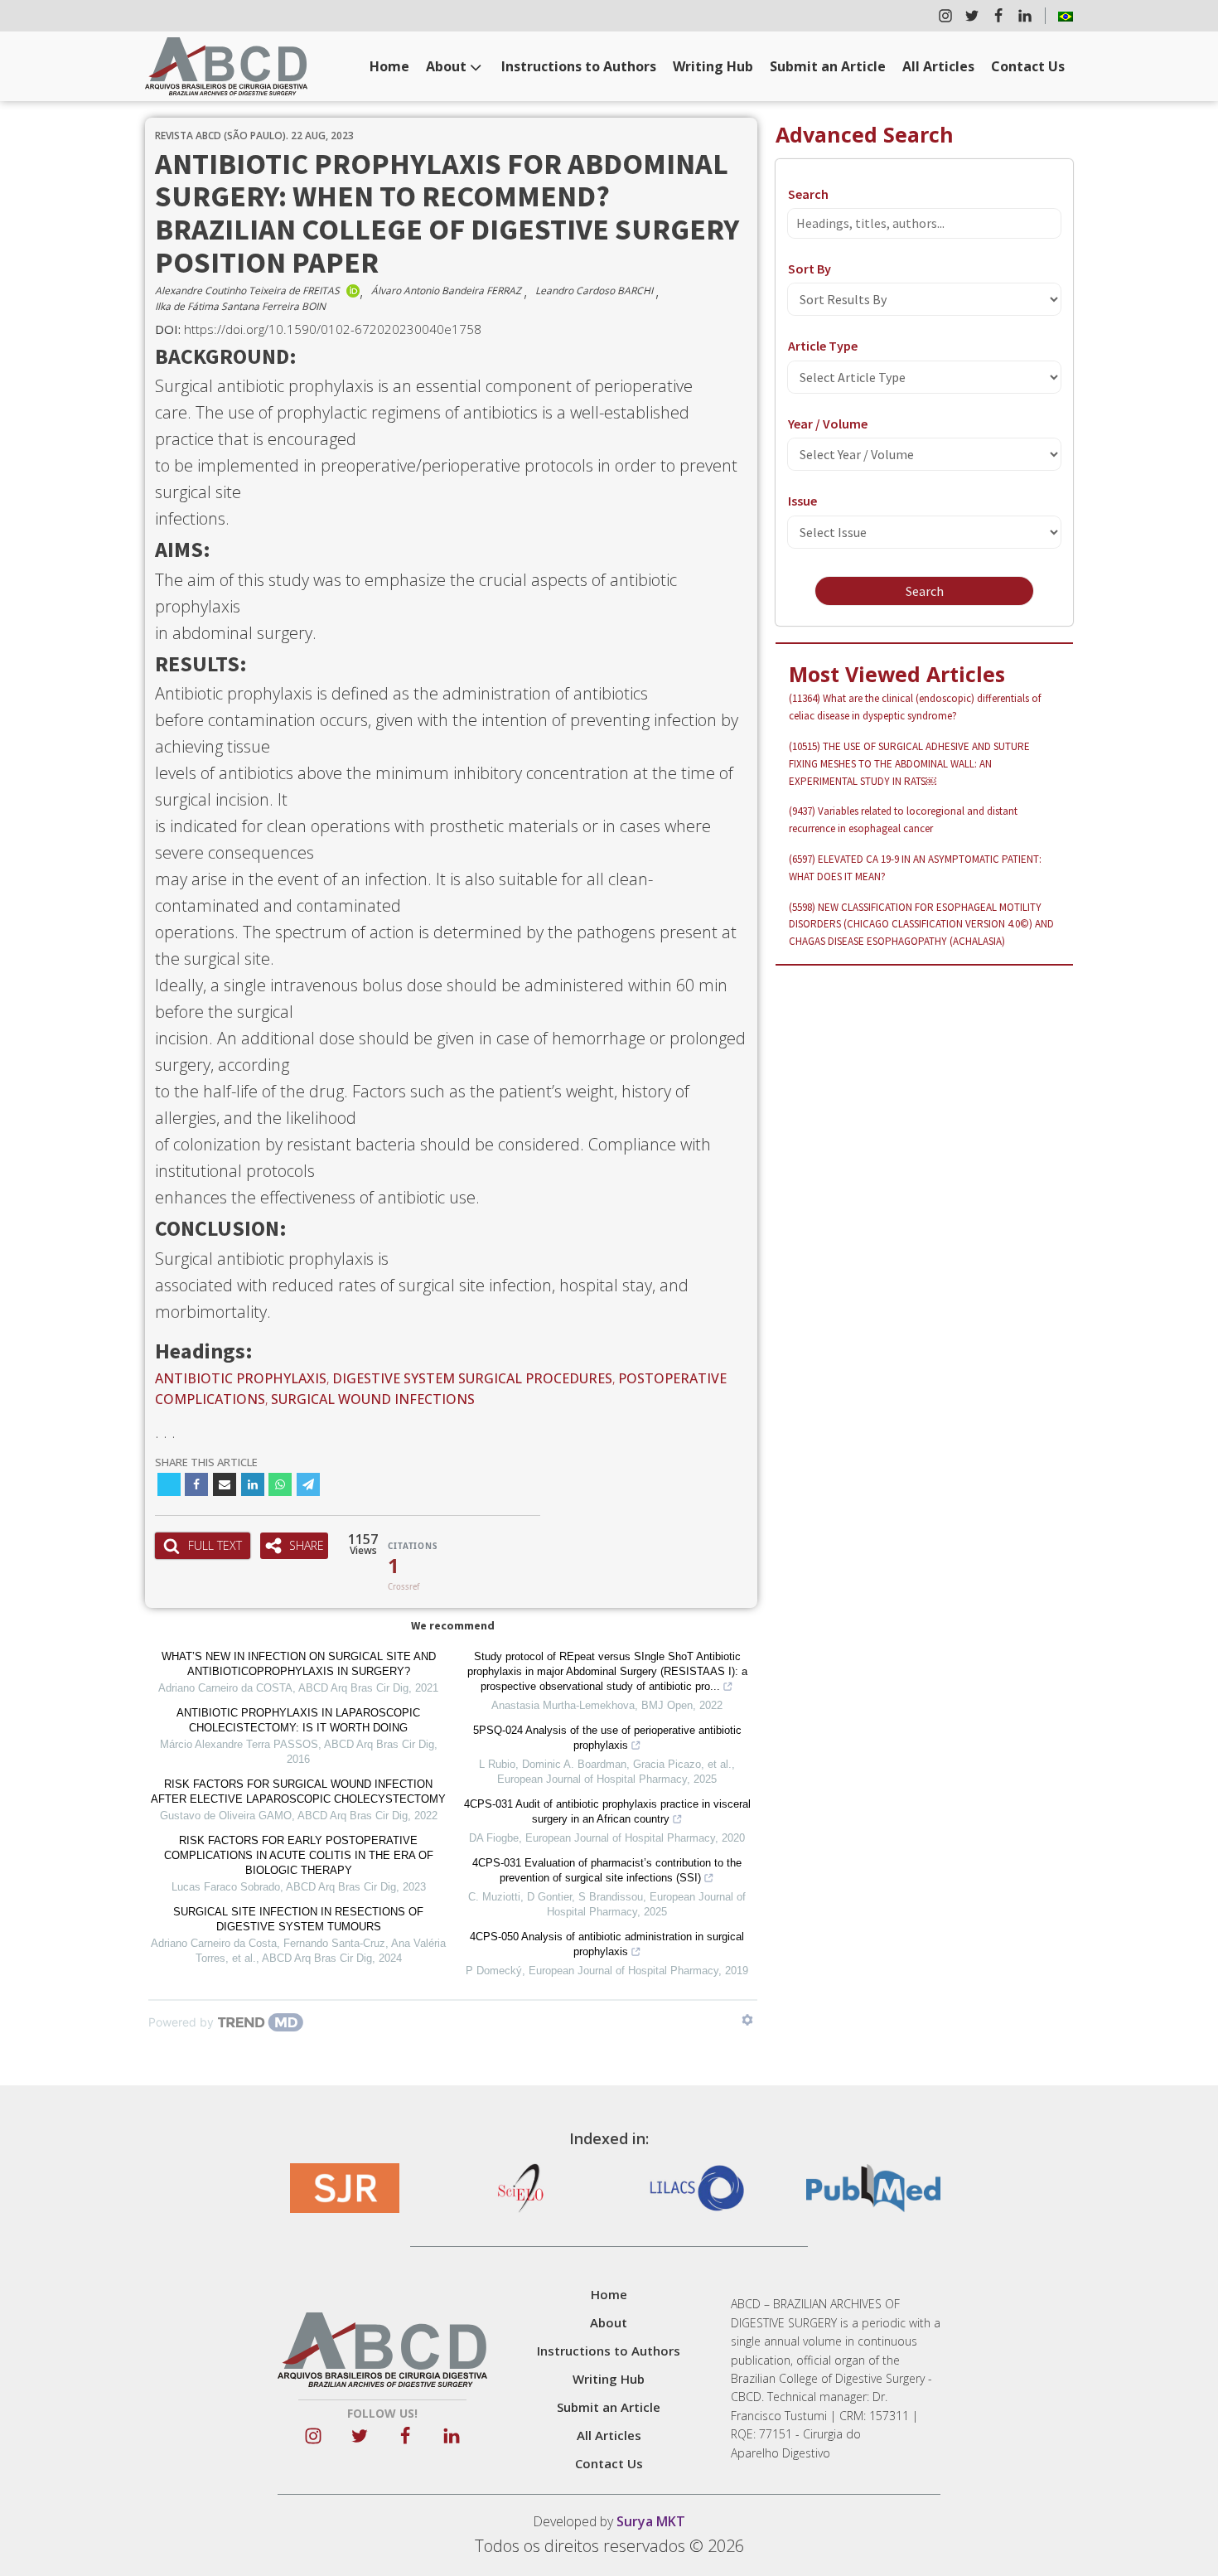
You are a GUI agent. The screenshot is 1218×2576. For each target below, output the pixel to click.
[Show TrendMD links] (747, 2020)
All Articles (938, 66)
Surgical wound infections (373, 1399)
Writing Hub (713, 66)
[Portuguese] (1066, 16)
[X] (169, 1484)
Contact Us (1028, 66)
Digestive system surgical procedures (472, 1378)
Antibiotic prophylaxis (241, 1378)
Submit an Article (828, 66)
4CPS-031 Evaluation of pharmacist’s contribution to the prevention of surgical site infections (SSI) (607, 1870)
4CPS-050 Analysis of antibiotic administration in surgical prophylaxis (607, 1944)
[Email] (225, 1484)
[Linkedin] (253, 1484)
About (446, 66)
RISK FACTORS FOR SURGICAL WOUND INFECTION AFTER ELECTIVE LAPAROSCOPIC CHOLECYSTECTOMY (298, 1792)
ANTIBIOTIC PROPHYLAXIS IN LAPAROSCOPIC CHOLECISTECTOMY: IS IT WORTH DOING (298, 1720)
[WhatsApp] (280, 1484)
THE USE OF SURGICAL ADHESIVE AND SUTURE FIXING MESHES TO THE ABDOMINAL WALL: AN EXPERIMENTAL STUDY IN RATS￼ (909, 764)
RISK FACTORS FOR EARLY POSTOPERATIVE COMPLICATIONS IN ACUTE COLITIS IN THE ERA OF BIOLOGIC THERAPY (299, 1855)
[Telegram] (308, 1484)
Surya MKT (651, 2521)
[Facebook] (196, 1484)
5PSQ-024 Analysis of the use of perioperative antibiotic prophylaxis (607, 1738)
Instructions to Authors (579, 66)
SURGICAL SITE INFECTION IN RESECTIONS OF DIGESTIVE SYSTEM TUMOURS (298, 1919)
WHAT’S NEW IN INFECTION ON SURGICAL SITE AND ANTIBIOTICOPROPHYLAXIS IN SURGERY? (299, 1664)
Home (389, 66)
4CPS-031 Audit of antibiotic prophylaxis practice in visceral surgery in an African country (607, 1811)
